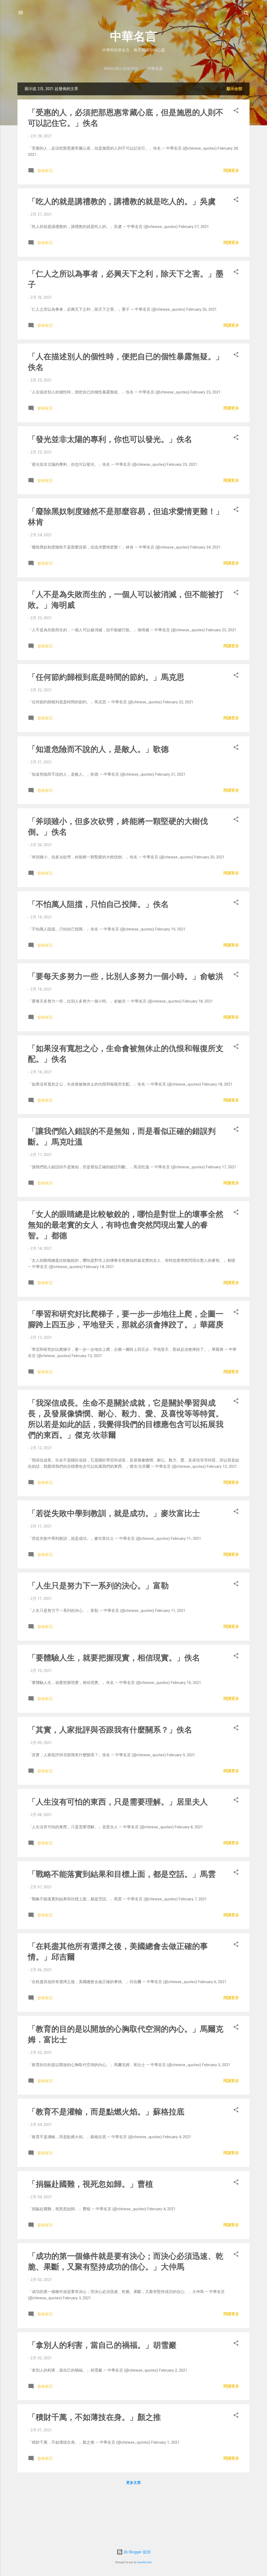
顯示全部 (234, 89)
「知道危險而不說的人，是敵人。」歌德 (98, 749)
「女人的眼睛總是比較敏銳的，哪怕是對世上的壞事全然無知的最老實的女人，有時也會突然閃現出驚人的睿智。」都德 (126, 1225)
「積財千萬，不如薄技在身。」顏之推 (94, 2417)
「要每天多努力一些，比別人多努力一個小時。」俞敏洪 (126, 976)
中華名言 (133, 36)
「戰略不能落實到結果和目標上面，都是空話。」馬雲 (122, 1874)
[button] (236, 111)
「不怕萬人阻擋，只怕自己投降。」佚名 (98, 904)
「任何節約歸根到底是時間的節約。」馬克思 (106, 677)
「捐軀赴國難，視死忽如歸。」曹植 (90, 2184)
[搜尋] (246, 14)
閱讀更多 (231, 170)
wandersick (145, 2562)
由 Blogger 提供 (137, 2552)
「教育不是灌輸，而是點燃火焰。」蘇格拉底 (106, 2112)
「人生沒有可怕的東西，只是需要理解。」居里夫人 (118, 1802)
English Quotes (121, 69)
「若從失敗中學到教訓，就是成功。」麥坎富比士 (114, 1513)
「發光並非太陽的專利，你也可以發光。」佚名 (110, 439)
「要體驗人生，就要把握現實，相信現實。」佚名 (114, 1658)
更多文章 (133, 2483)
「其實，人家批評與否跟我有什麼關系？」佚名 (110, 1730)
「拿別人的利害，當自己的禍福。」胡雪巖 (102, 2345)
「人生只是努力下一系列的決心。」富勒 (98, 1586)
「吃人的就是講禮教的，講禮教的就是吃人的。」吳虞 (122, 201)
